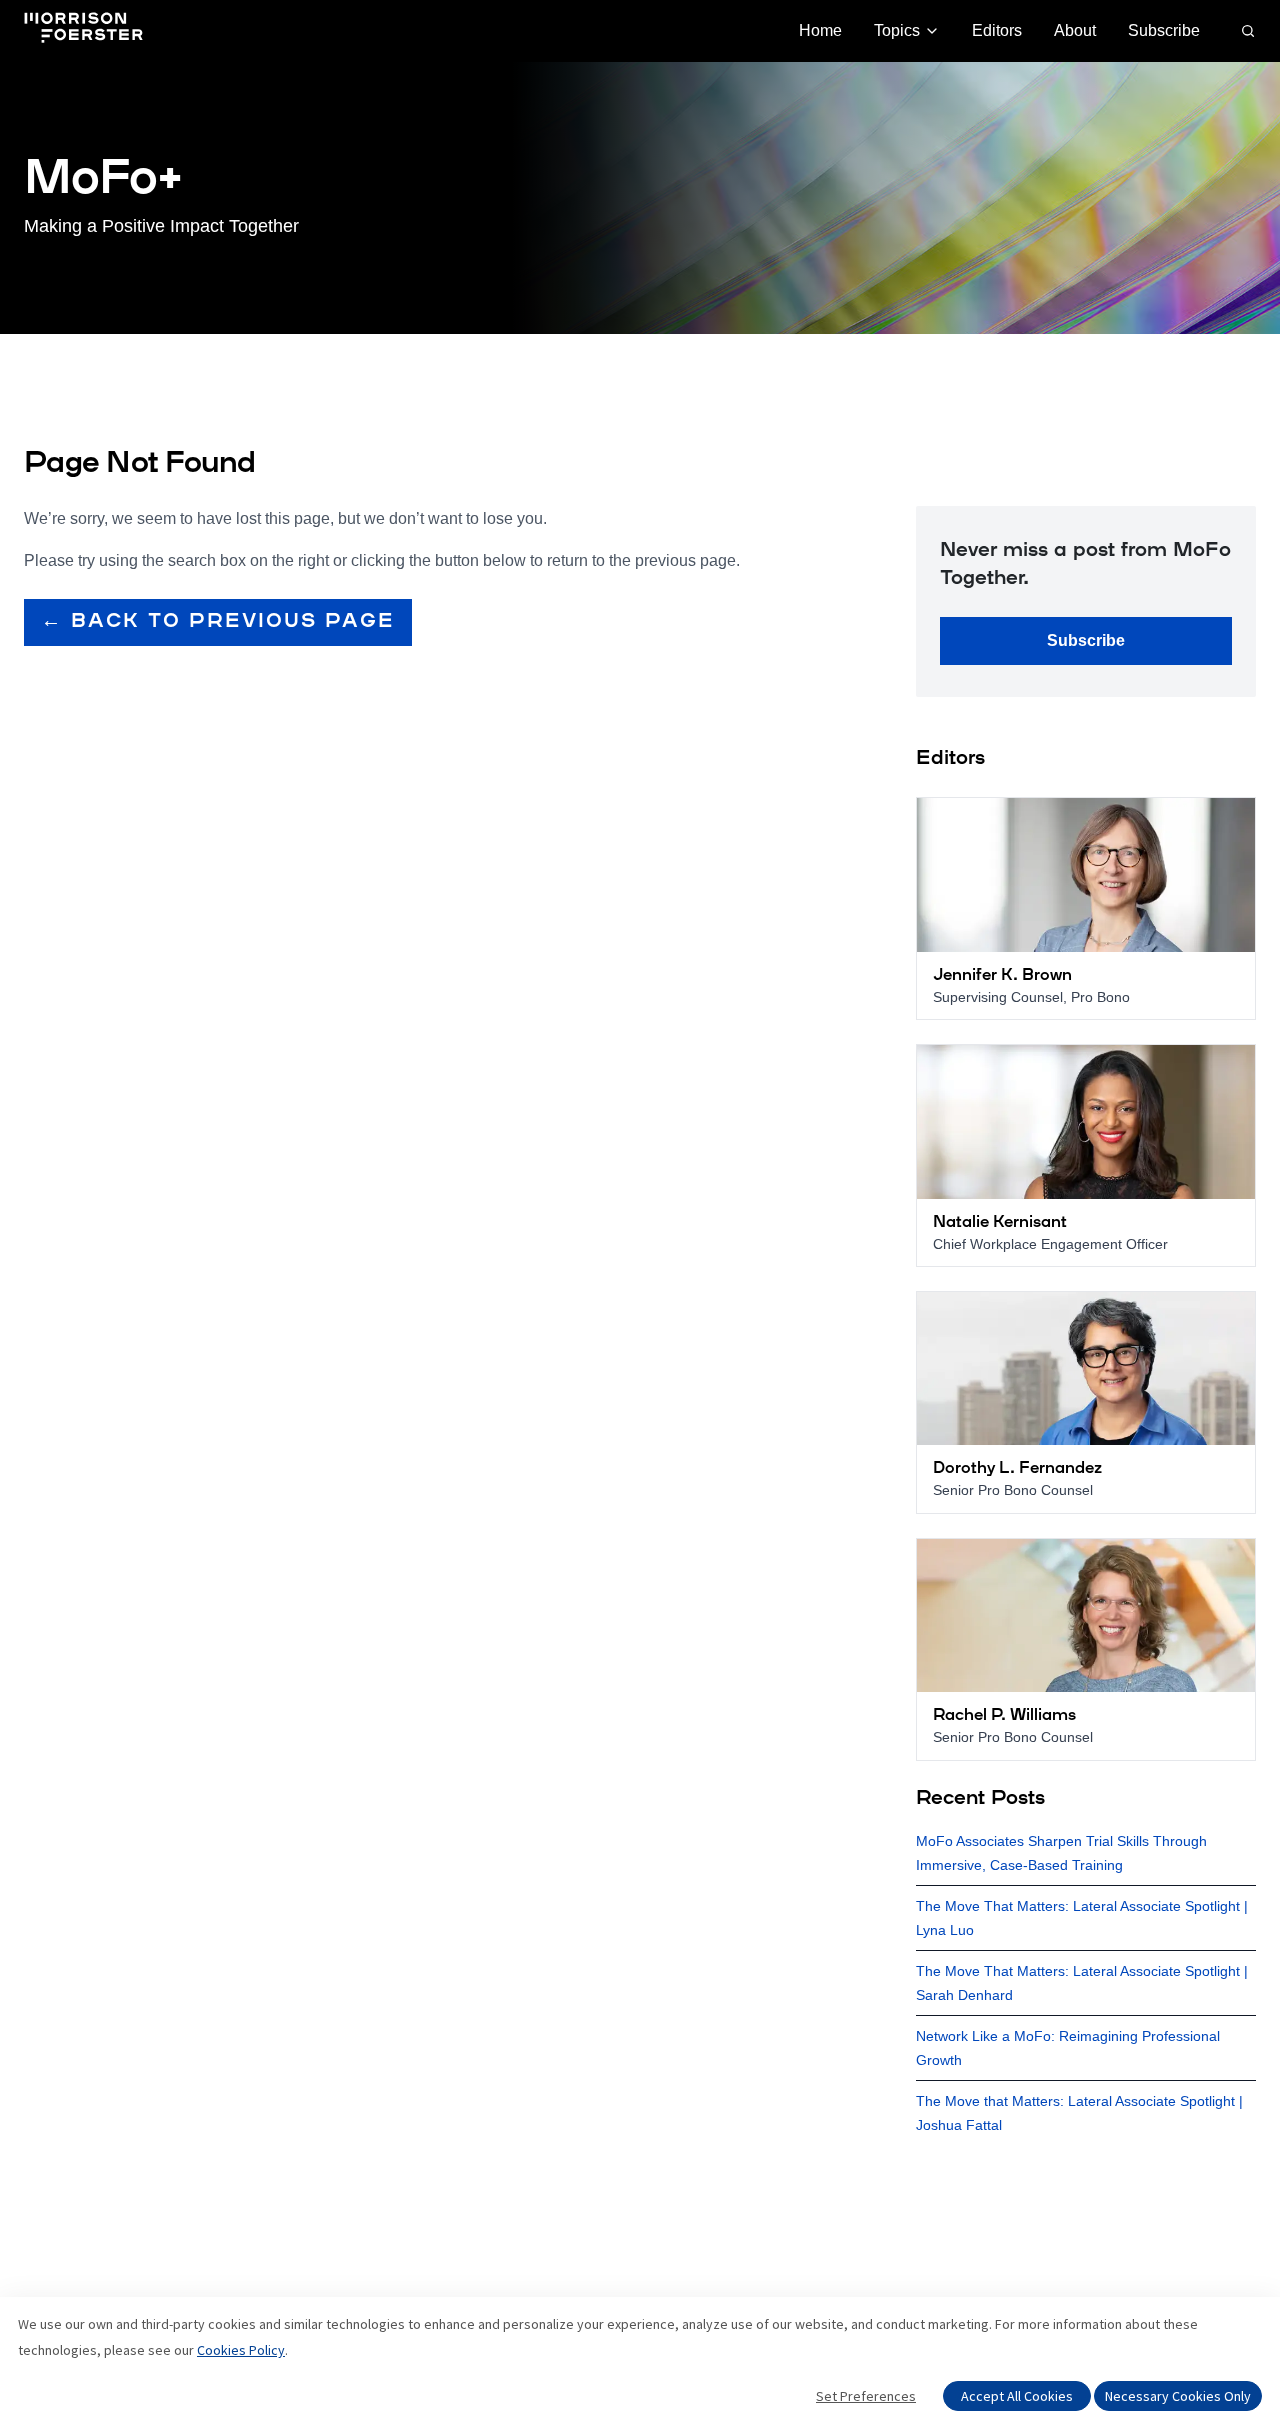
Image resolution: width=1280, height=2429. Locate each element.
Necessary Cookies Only (1178, 2396)
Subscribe (1164, 30)
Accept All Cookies (1017, 2396)
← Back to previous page (218, 622)
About (1075, 30)
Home (820, 30)
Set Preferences (866, 2396)
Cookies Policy (241, 2350)
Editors (997, 30)
